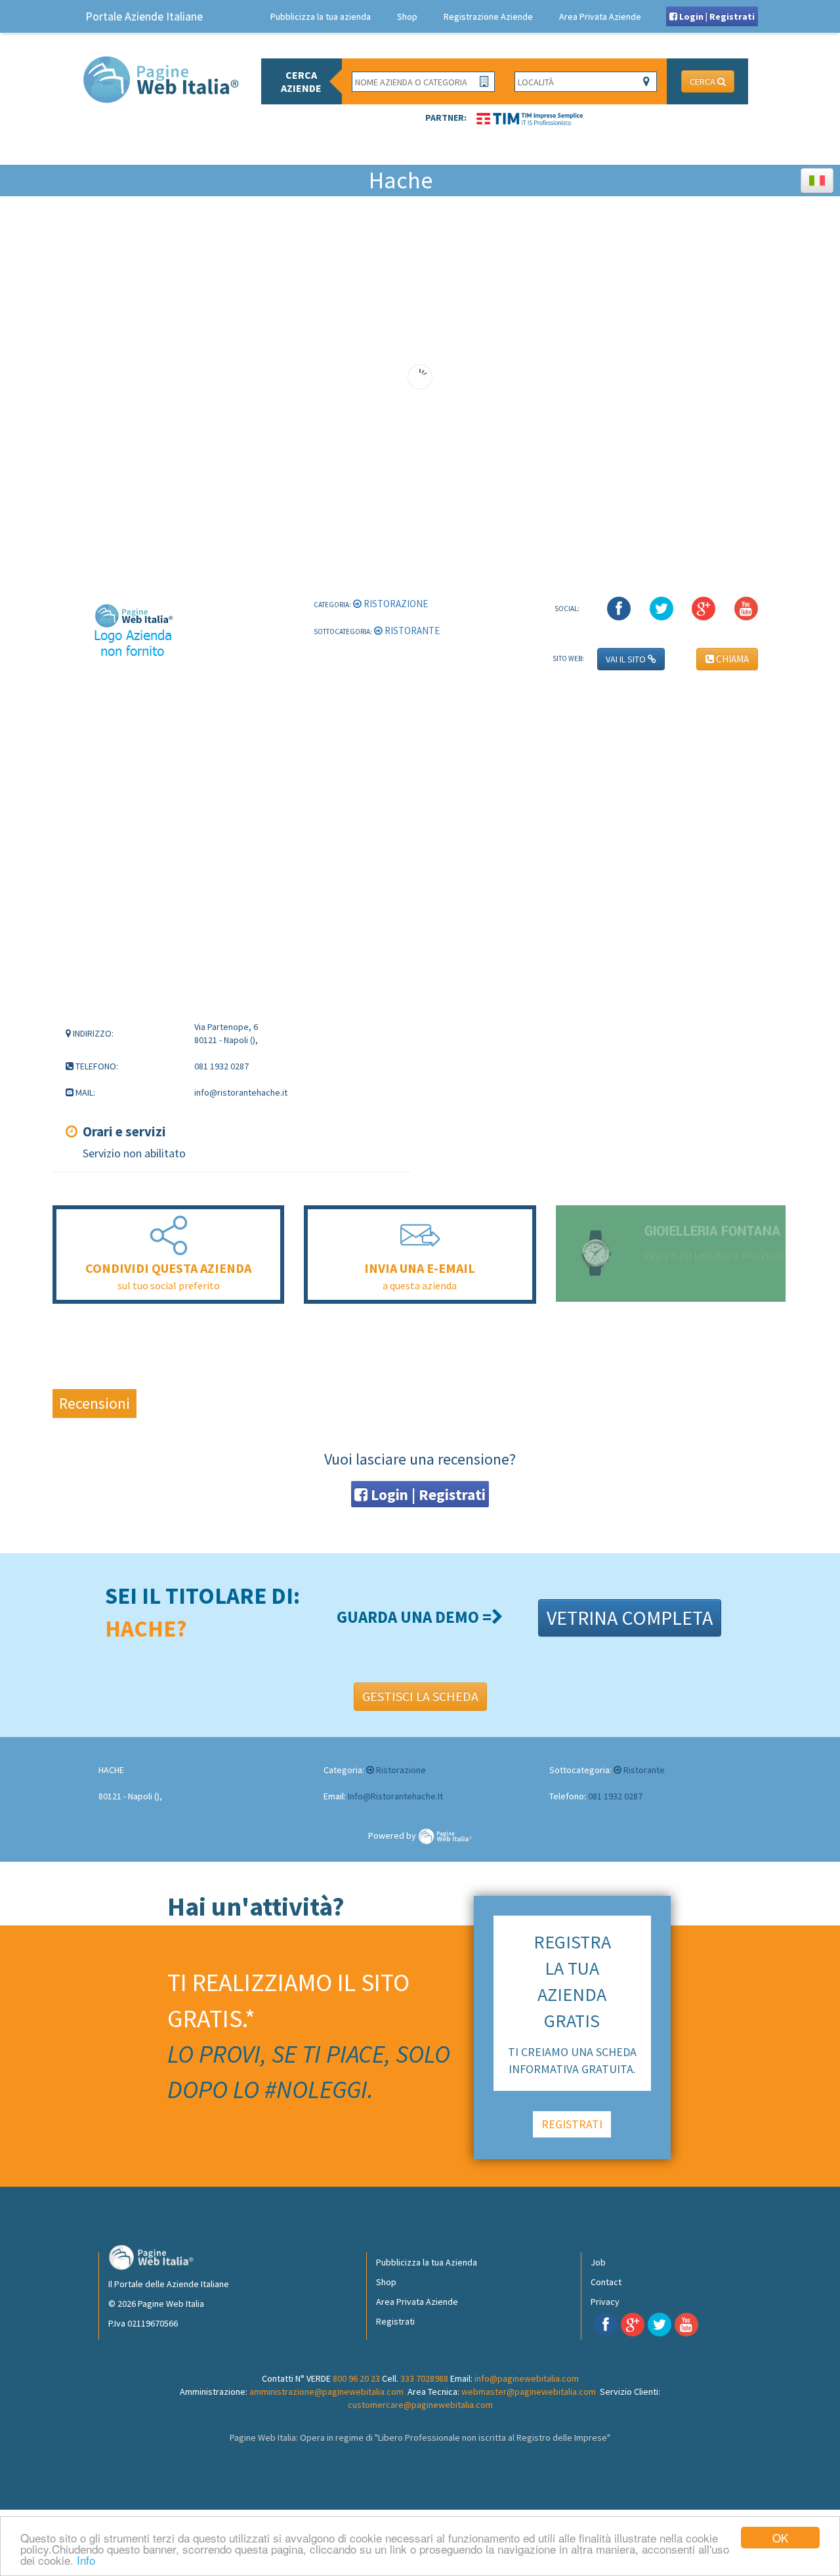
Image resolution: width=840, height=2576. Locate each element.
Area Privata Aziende (600, 16)
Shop (407, 16)
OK (780, 2538)
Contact (606, 2282)
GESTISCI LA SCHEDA (420, 1696)
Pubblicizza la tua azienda (321, 16)
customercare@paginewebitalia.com (420, 2405)
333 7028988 (424, 2378)
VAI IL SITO (627, 659)
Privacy (605, 2302)
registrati (572, 2124)
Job (598, 2262)
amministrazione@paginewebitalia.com (326, 2392)
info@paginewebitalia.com (527, 2378)
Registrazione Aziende (488, 16)
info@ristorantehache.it (395, 1796)
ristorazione (395, 604)
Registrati (395, 2321)
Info (86, 2560)
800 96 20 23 (356, 2378)
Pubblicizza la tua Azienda (427, 2262)
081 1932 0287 (615, 1796)
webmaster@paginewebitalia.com (529, 2392)
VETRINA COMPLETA (630, 1618)
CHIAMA (731, 659)
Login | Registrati (716, 16)
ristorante (411, 631)
